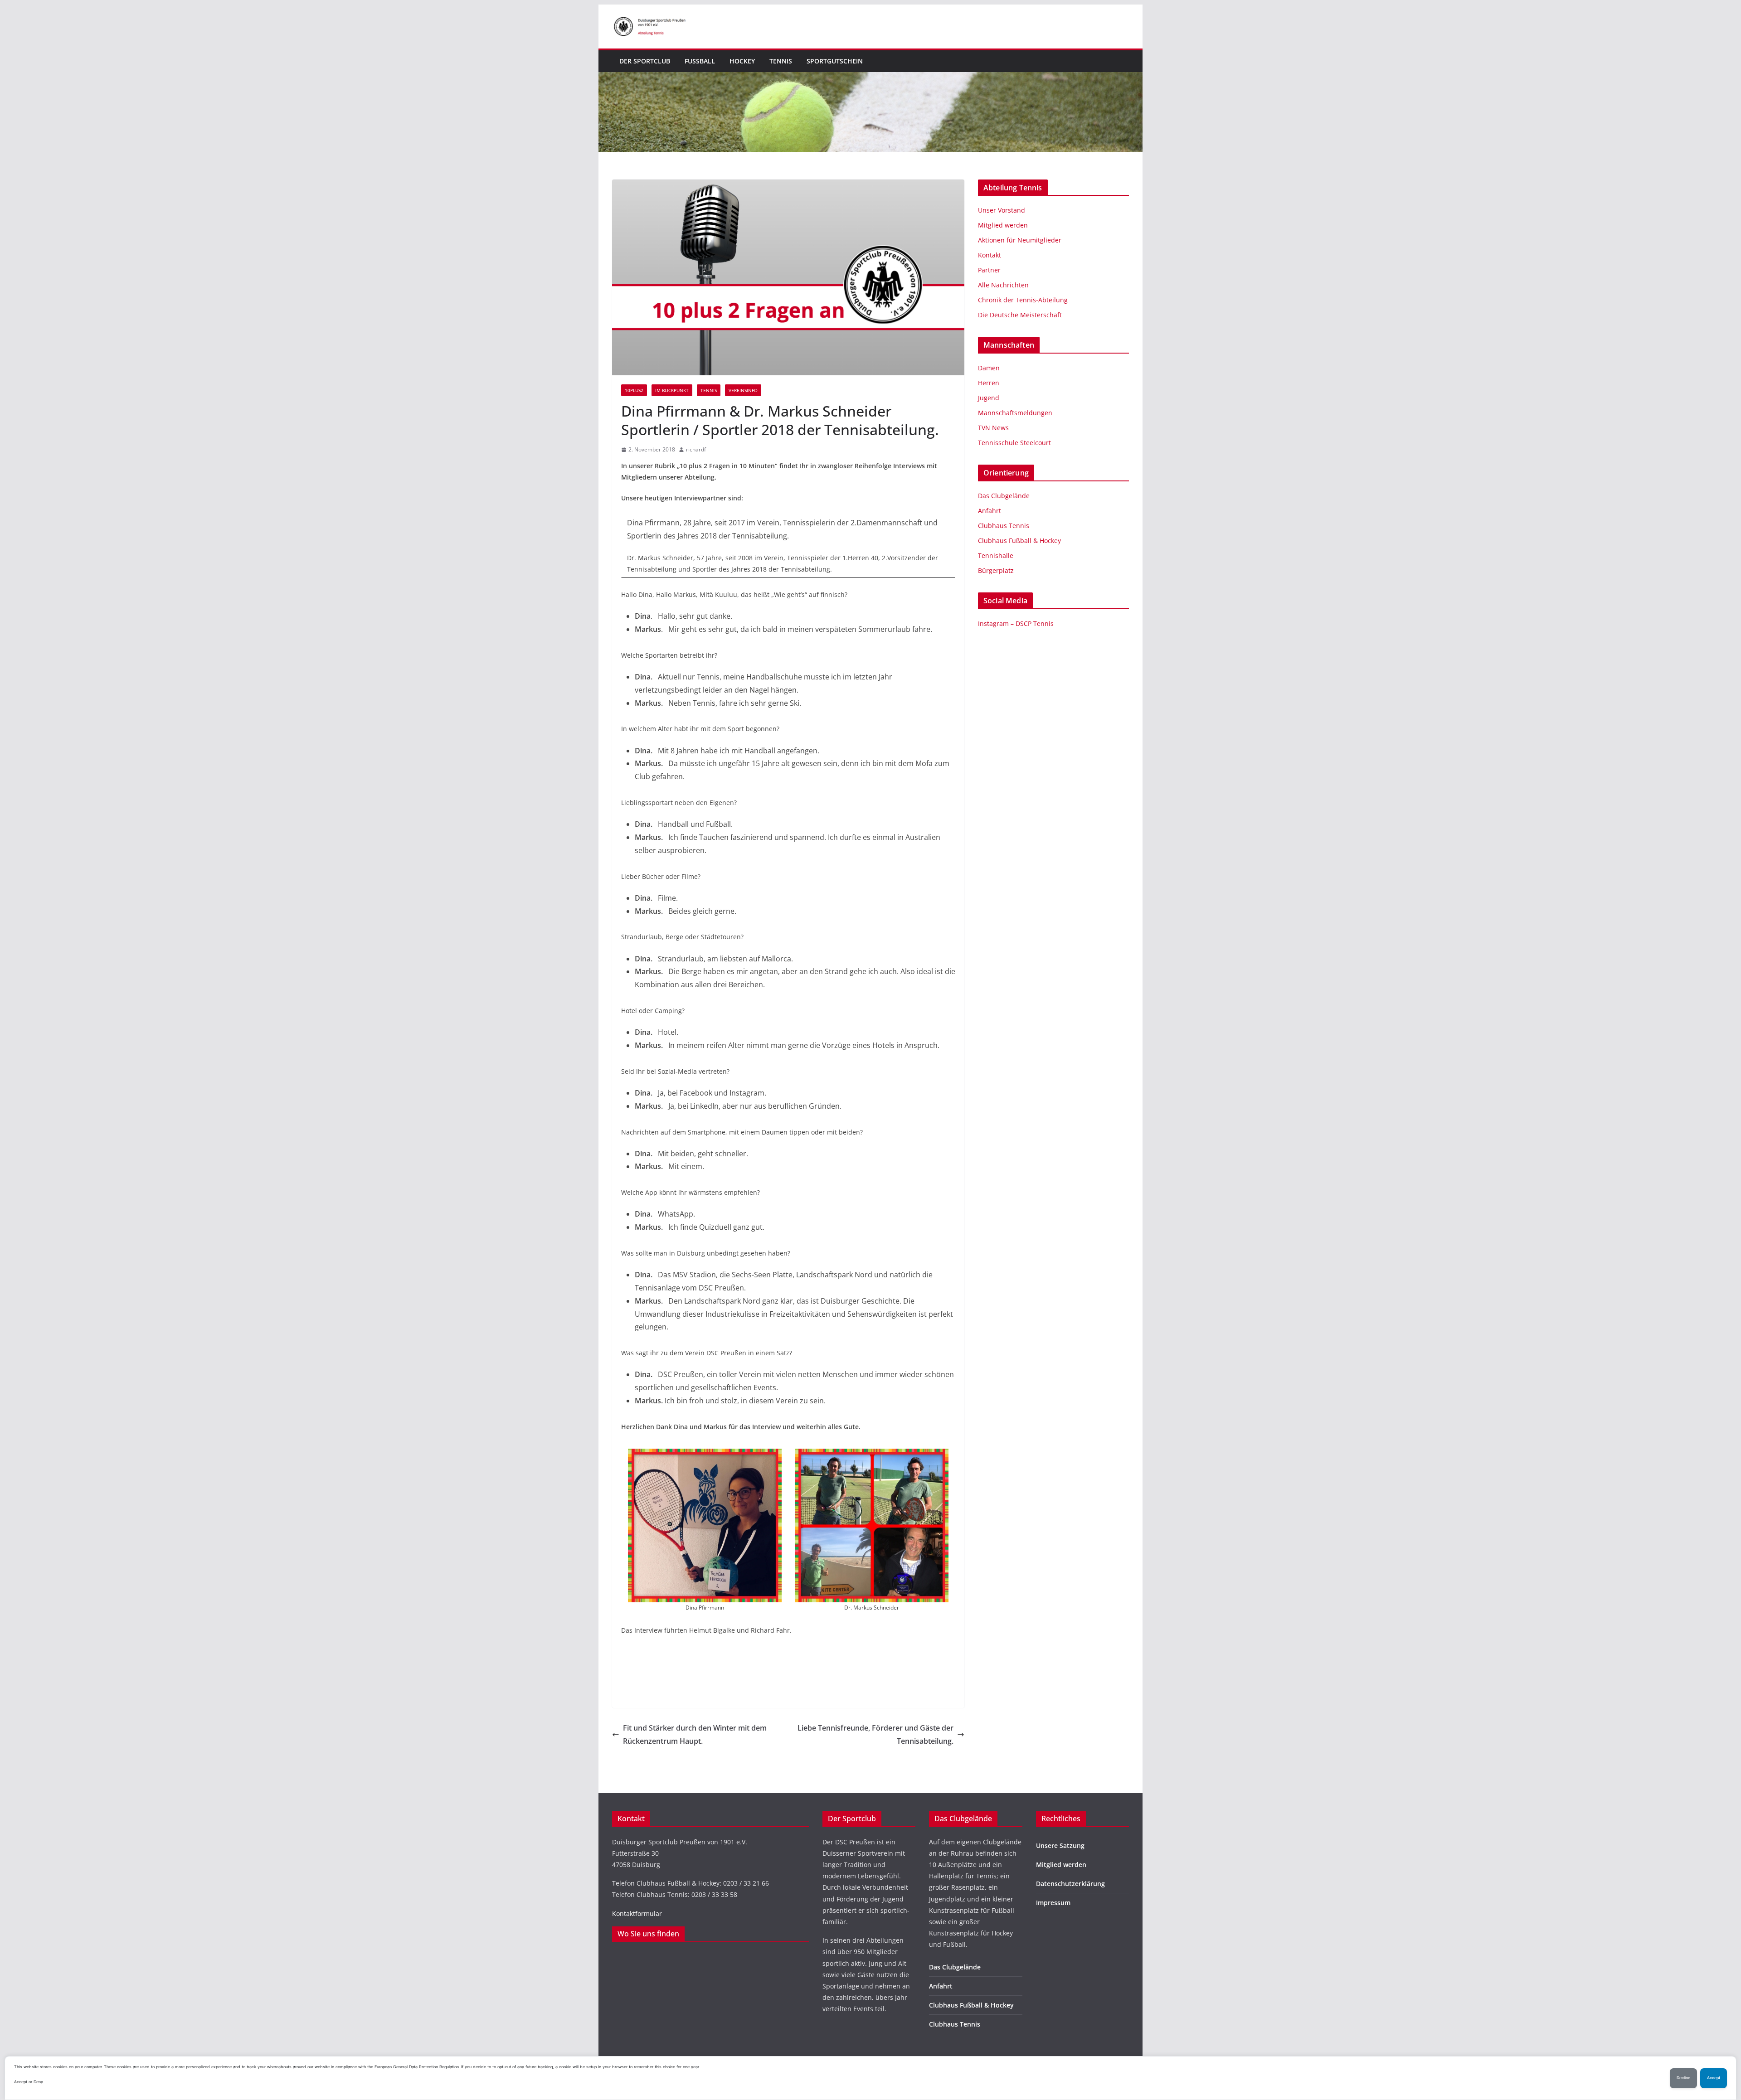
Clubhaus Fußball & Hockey (1019, 541)
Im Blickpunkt (672, 390)
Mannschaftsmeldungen (1015, 413)
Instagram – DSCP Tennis (1016, 623)
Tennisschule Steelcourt (1014, 443)
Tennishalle (996, 555)
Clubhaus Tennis (1004, 526)
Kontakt (990, 255)
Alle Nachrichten (1003, 285)
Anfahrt (990, 511)
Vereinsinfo (743, 390)
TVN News (993, 428)
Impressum (1053, 1903)
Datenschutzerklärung (1070, 1884)
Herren (989, 383)
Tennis (781, 61)
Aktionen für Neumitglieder (1020, 240)
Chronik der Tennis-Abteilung (1023, 300)
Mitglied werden (1003, 225)
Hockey (742, 61)
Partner (989, 270)
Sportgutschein (835, 61)
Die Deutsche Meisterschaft (1020, 315)
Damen (989, 368)
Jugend (989, 398)
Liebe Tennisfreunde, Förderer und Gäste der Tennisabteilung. (875, 1734)
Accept (1714, 2078)
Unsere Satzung (1060, 1845)
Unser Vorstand (1002, 210)
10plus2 (634, 390)
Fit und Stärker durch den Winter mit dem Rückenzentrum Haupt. (695, 1734)
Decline (1683, 2078)
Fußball (700, 61)
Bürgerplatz (996, 570)
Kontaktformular (637, 1913)
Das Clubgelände (1004, 496)
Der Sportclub (645, 61)
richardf (696, 449)
